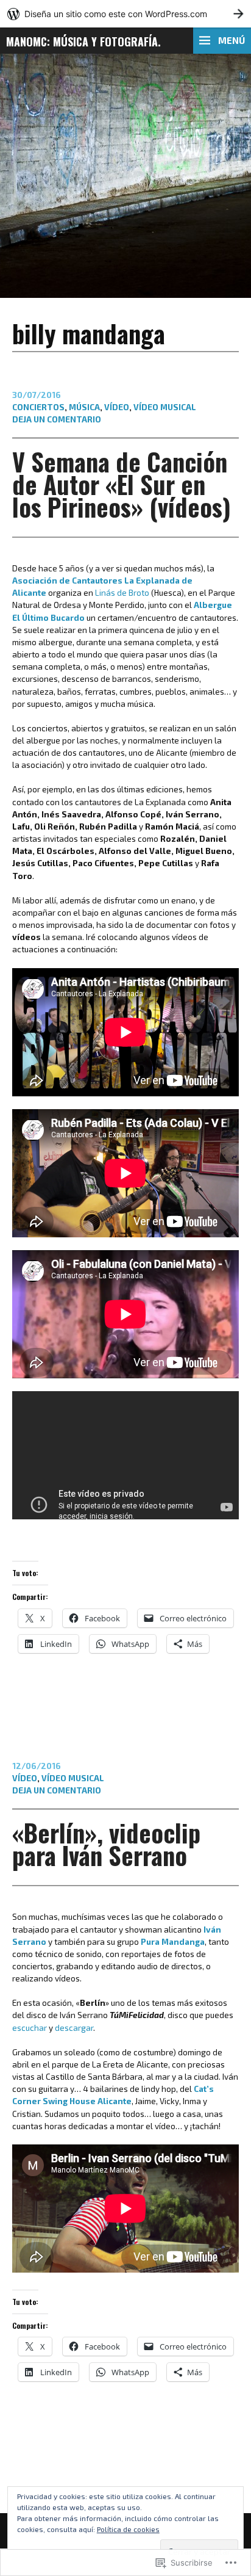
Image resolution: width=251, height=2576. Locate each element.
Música (84, 407)
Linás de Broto (122, 593)
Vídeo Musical (165, 407)
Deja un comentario (57, 419)
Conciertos (38, 407)
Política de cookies (128, 2529)
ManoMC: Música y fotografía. (83, 42)
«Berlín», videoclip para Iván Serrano (106, 1844)
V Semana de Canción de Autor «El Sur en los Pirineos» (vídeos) (122, 484)
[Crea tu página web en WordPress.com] (125, 14)
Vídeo (117, 407)
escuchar (30, 2028)
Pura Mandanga (172, 1942)
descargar (74, 2028)
